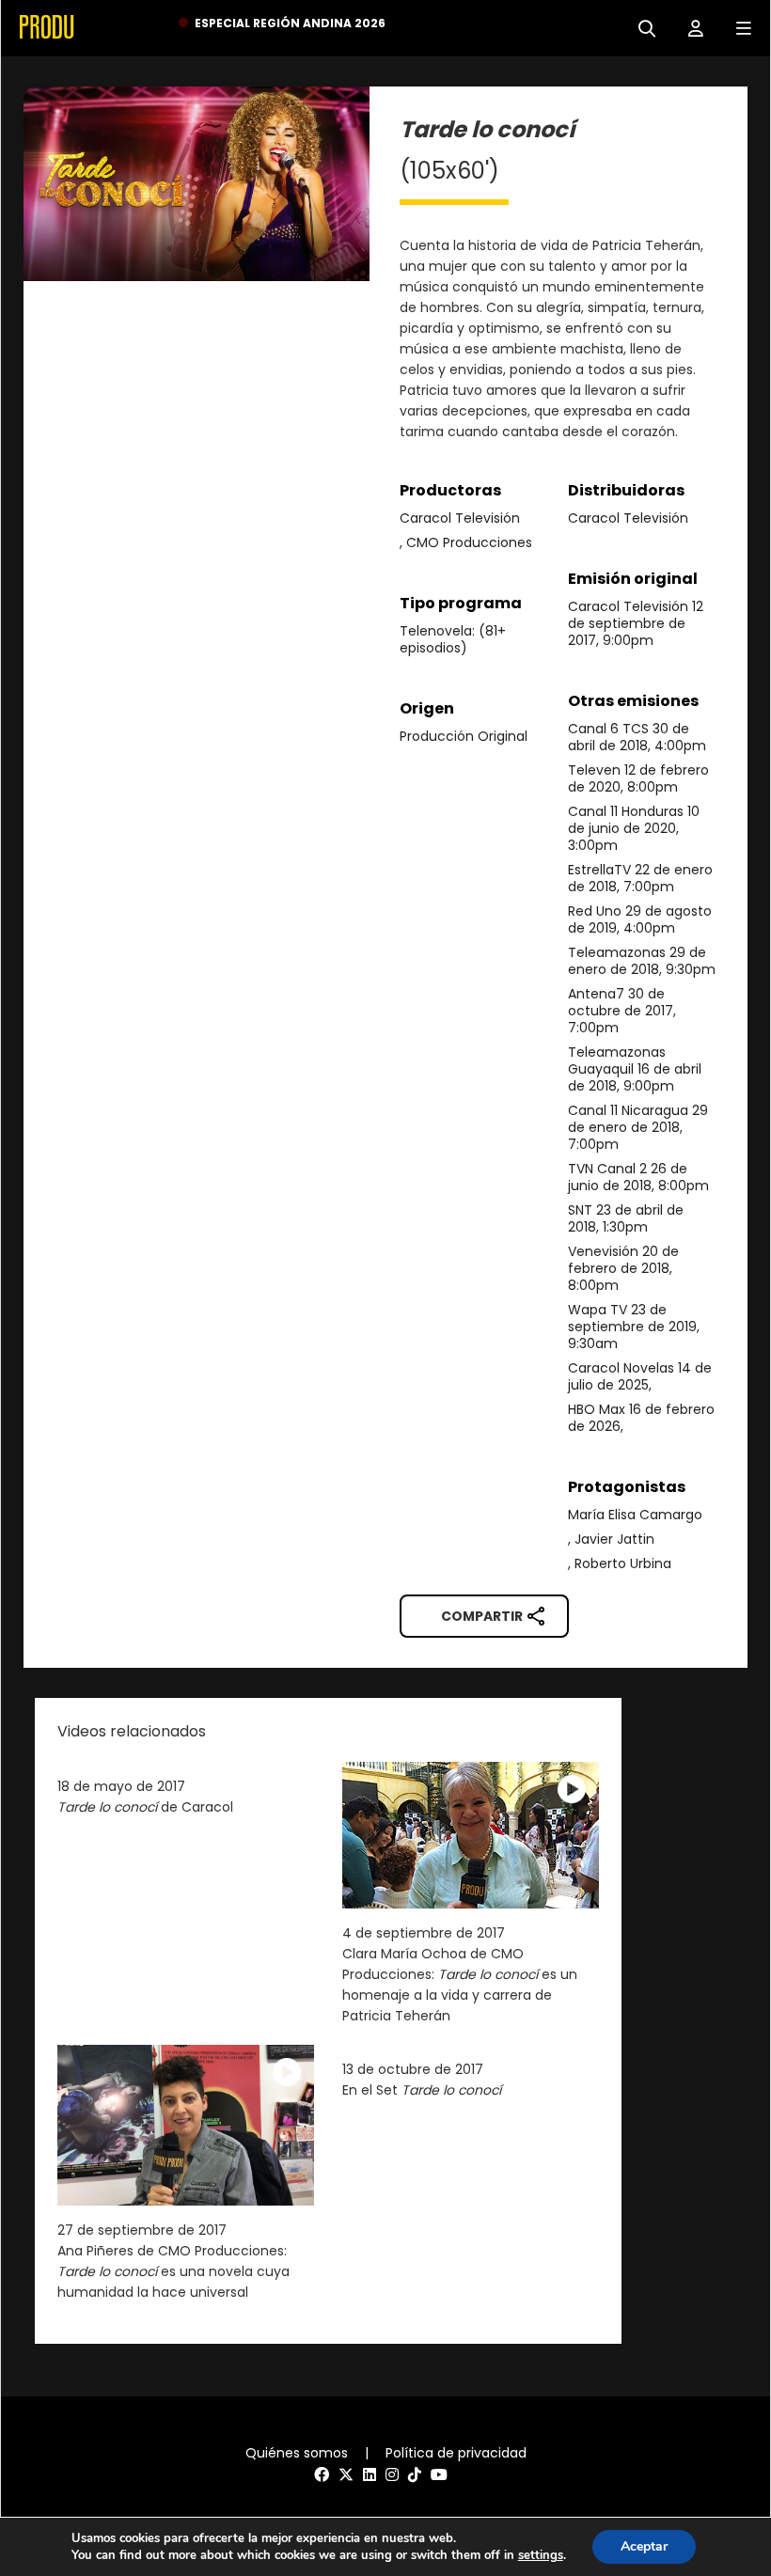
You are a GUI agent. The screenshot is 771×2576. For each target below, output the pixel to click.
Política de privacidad (456, 2453)
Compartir (482, 1616)
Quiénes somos (297, 2453)
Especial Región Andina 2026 (290, 23)
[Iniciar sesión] (689, 27)
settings (541, 2555)
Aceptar (644, 2546)
